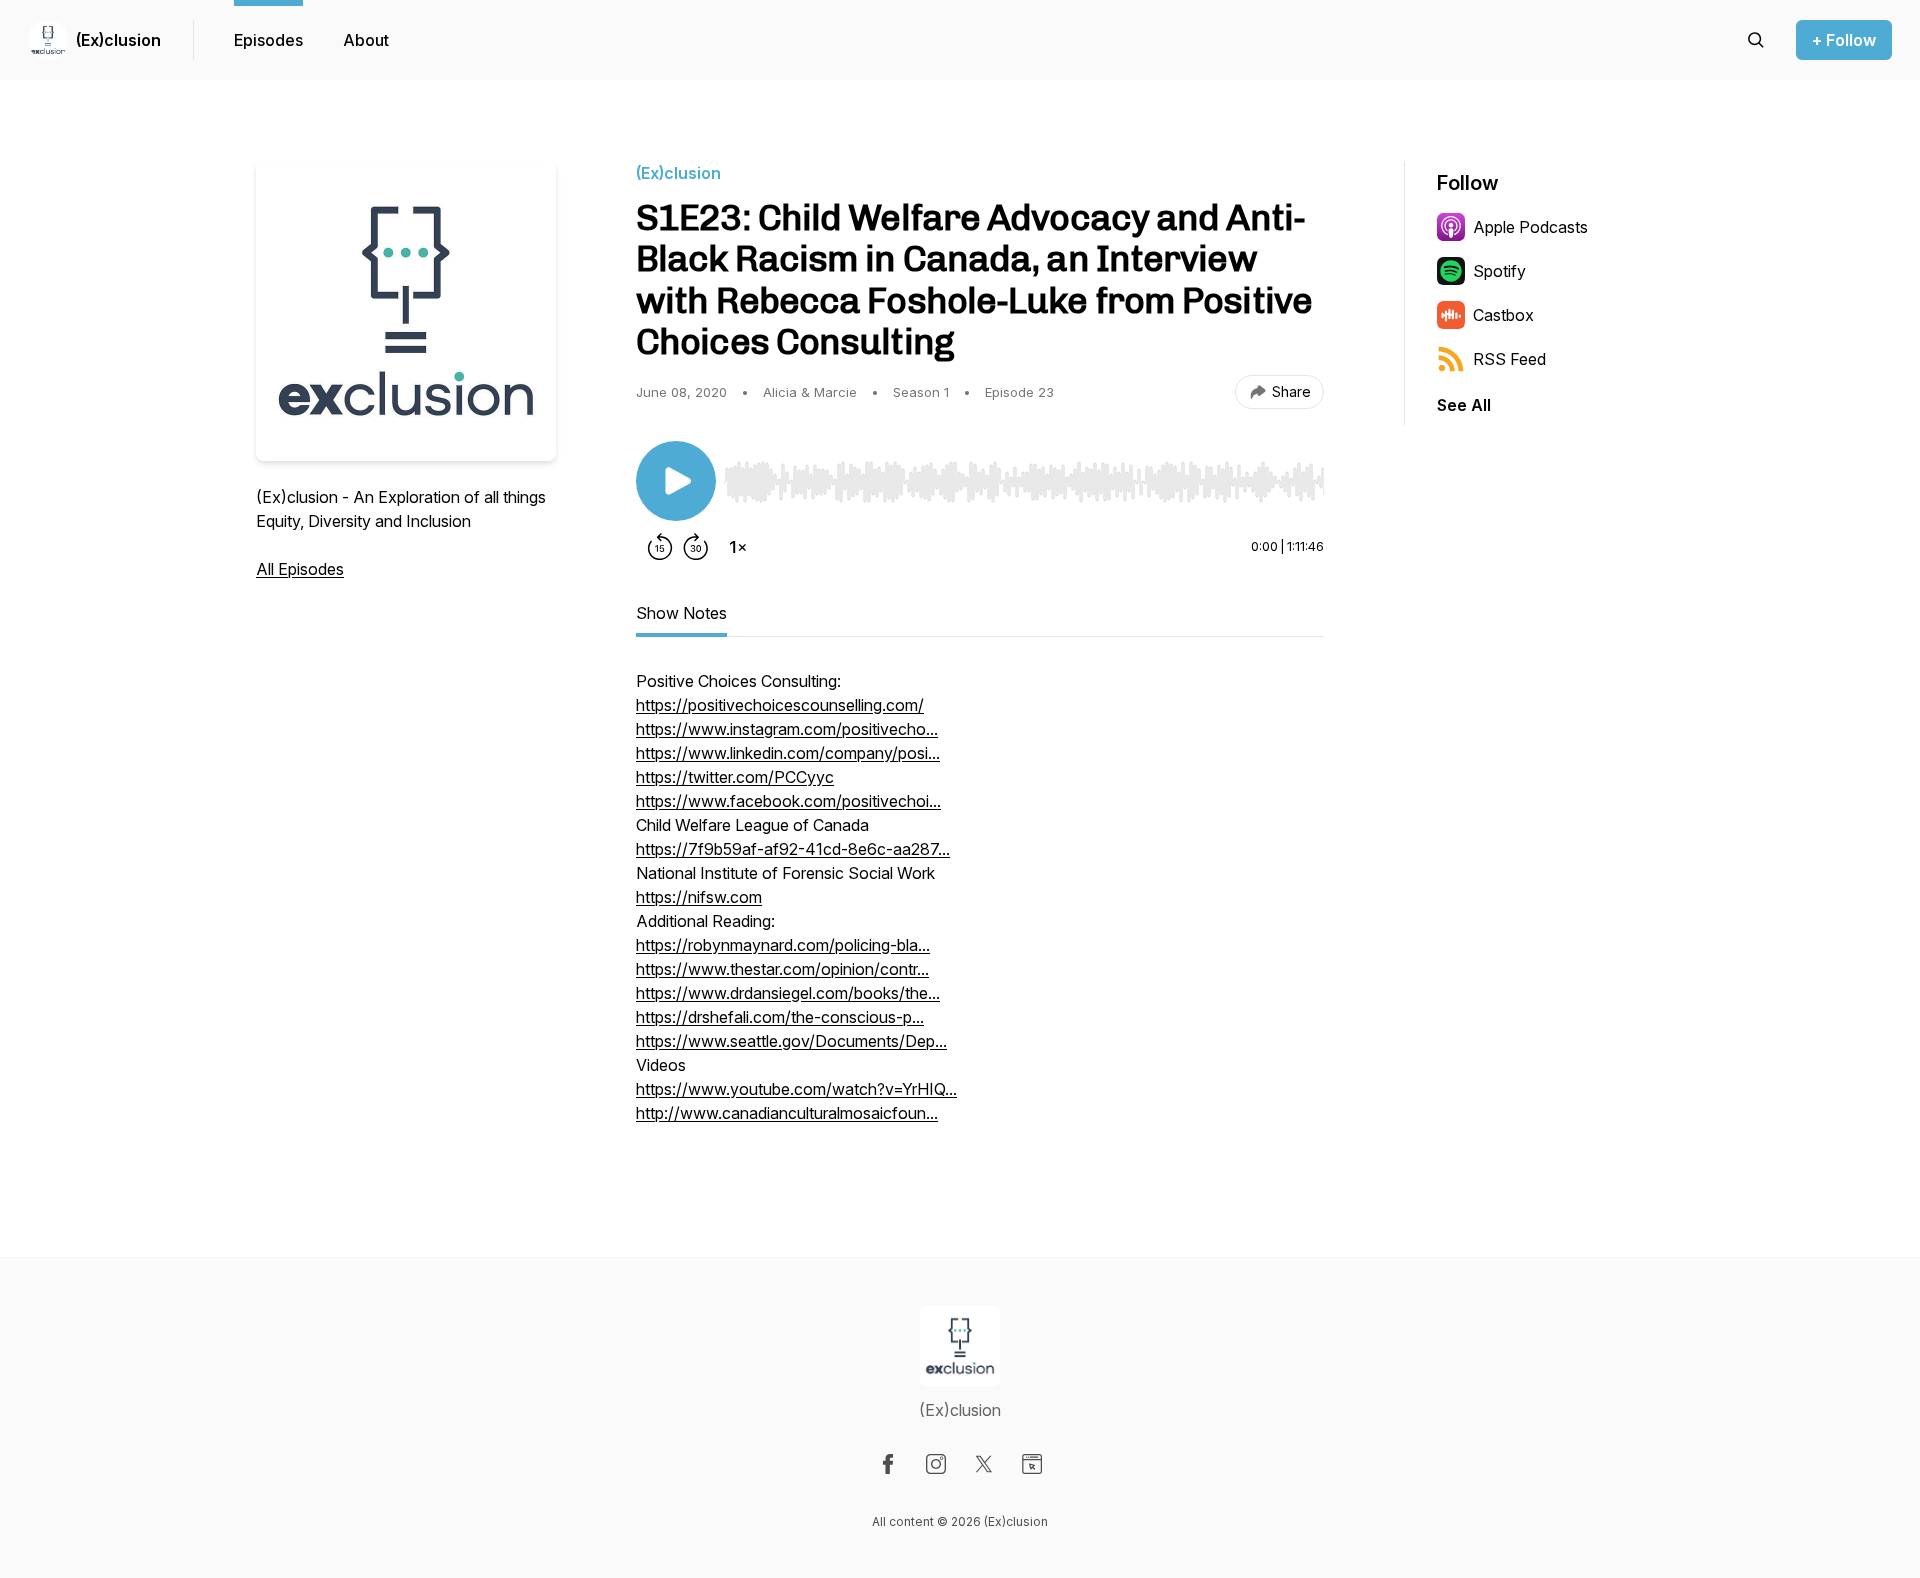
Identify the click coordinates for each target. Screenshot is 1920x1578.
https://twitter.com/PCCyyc (735, 777)
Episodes (268, 40)
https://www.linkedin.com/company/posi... (788, 753)
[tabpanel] (980, 907)
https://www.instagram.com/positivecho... (787, 729)
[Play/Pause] (676, 481)
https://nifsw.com (699, 897)
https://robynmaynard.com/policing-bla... (783, 945)
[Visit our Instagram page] (936, 1464)
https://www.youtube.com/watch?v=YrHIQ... (796, 1089)
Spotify (1499, 271)
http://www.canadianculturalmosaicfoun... (787, 1113)
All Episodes (300, 569)
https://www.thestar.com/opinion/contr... (782, 969)
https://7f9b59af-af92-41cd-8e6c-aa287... (793, 849)
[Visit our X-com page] (984, 1464)
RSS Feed (1509, 359)
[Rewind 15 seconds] (660, 547)
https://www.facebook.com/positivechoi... (788, 801)
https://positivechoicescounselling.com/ (780, 705)
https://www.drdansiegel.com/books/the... (788, 993)
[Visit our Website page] (1032, 1464)
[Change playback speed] (738, 547)
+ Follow (1844, 40)
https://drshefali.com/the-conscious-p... (780, 1017)
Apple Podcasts (1530, 227)
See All (1464, 405)
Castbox (1503, 315)
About (366, 40)
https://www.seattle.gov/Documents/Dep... (791, 1041)
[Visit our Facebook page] (888, 1464)
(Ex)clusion (118, 40)
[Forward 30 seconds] (696, 547)
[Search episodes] (1756, 40)
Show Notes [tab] (681, 613)
